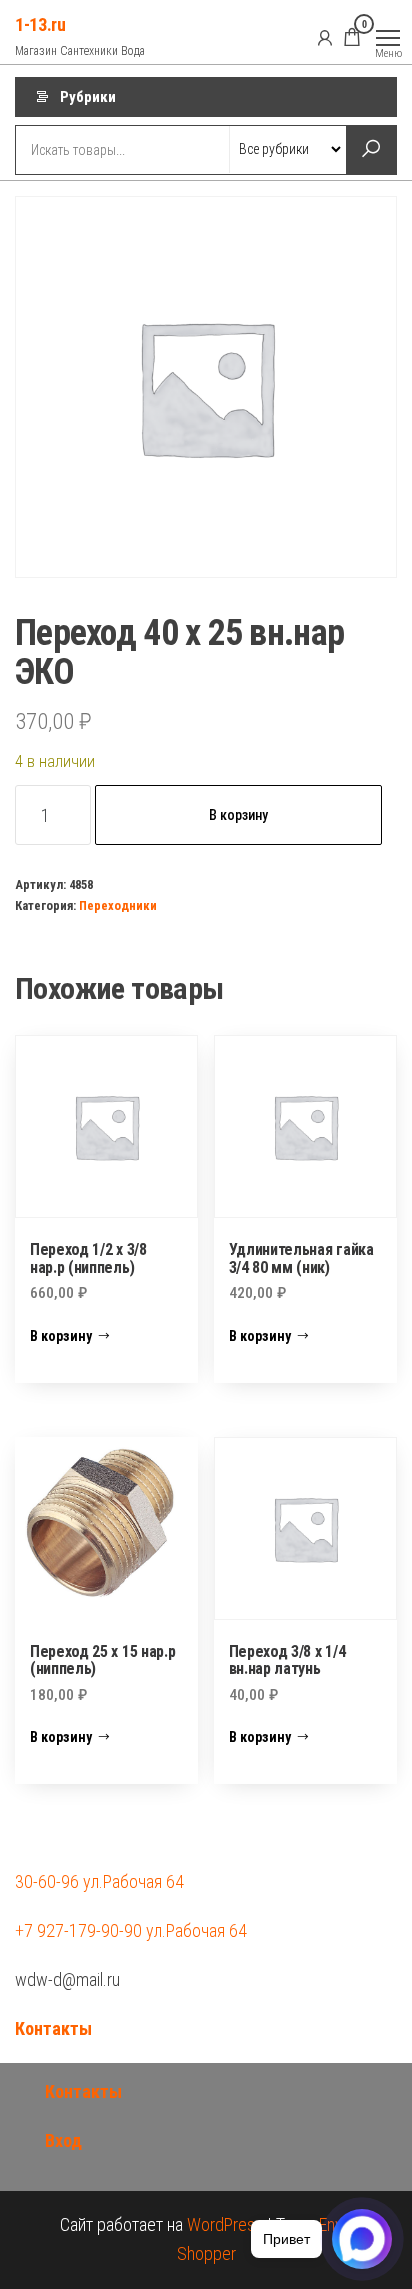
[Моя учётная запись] (325, 37)
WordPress (225, 2224)
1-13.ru (40, 24)
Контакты (53, 2028)
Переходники (118, 905)
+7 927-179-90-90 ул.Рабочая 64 (131, 1930)
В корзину (238, 815)
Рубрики (88, 97)
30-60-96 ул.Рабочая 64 (99, 1881)
